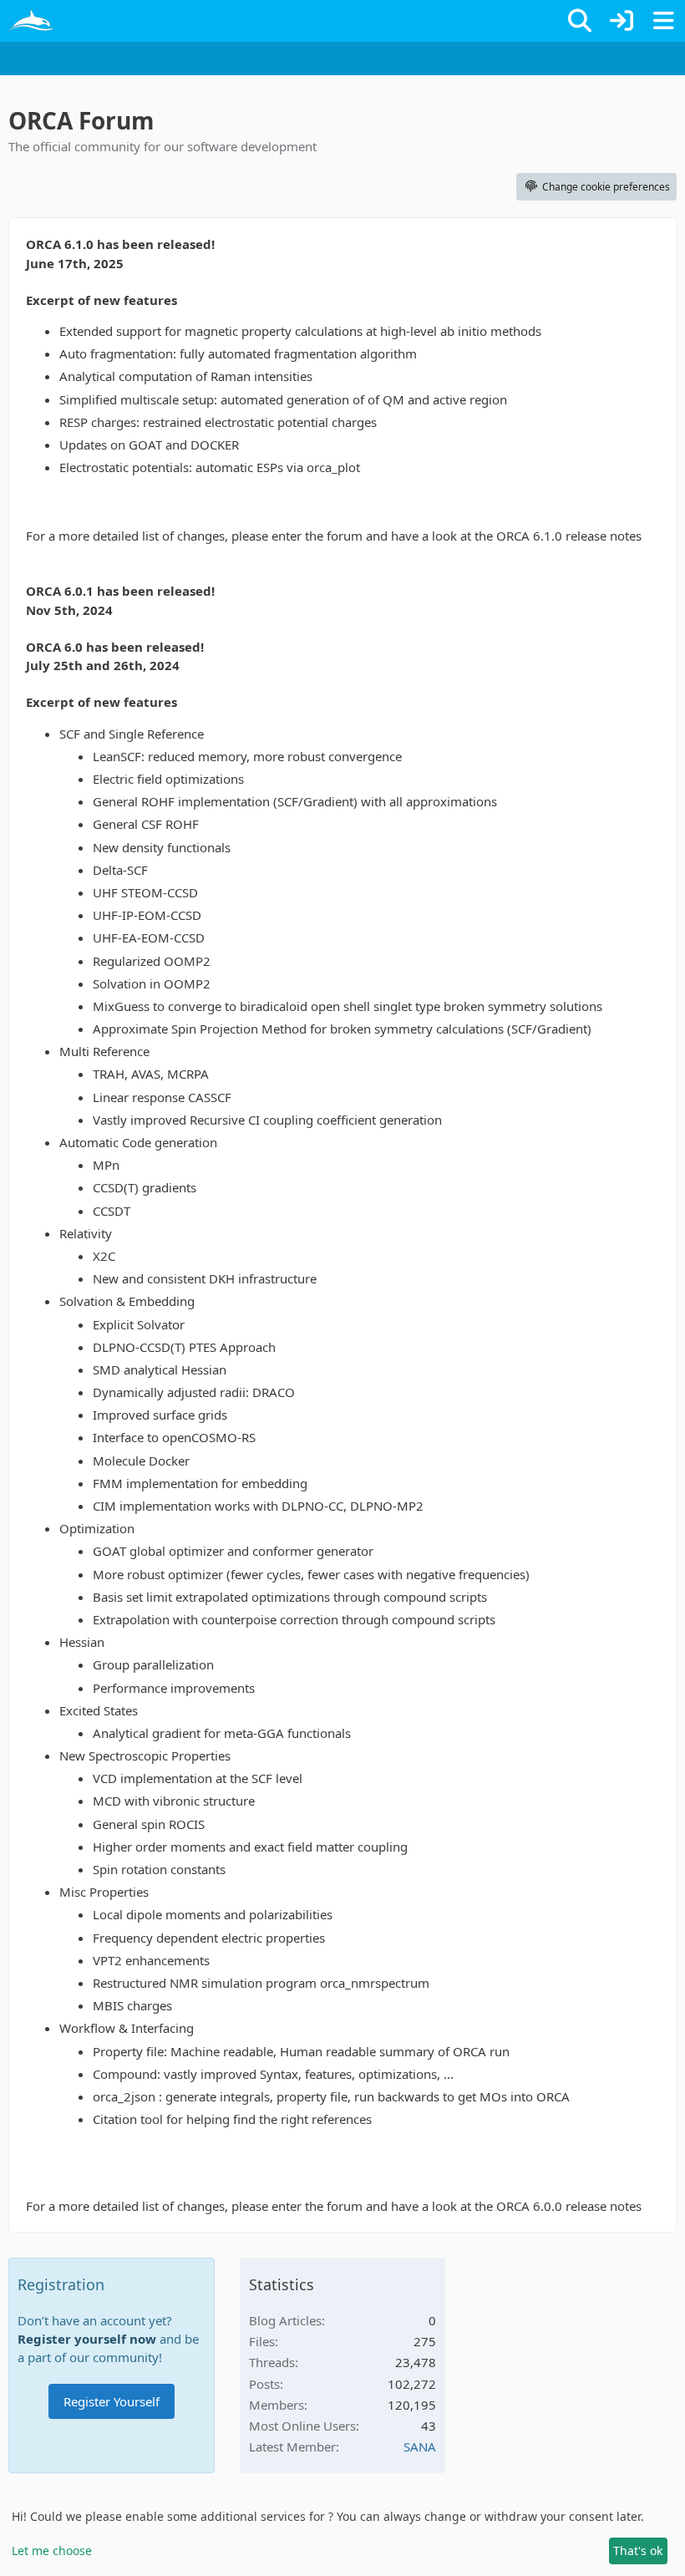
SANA (420, 2446)
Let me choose (52, 2551)
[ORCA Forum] (31, 21)
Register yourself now (87, 2339)
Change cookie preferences (606, 187)
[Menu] (663, 21)
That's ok (638, 2551)
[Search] (580, 21)
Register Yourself (112, 2401)
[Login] (622, 21)
